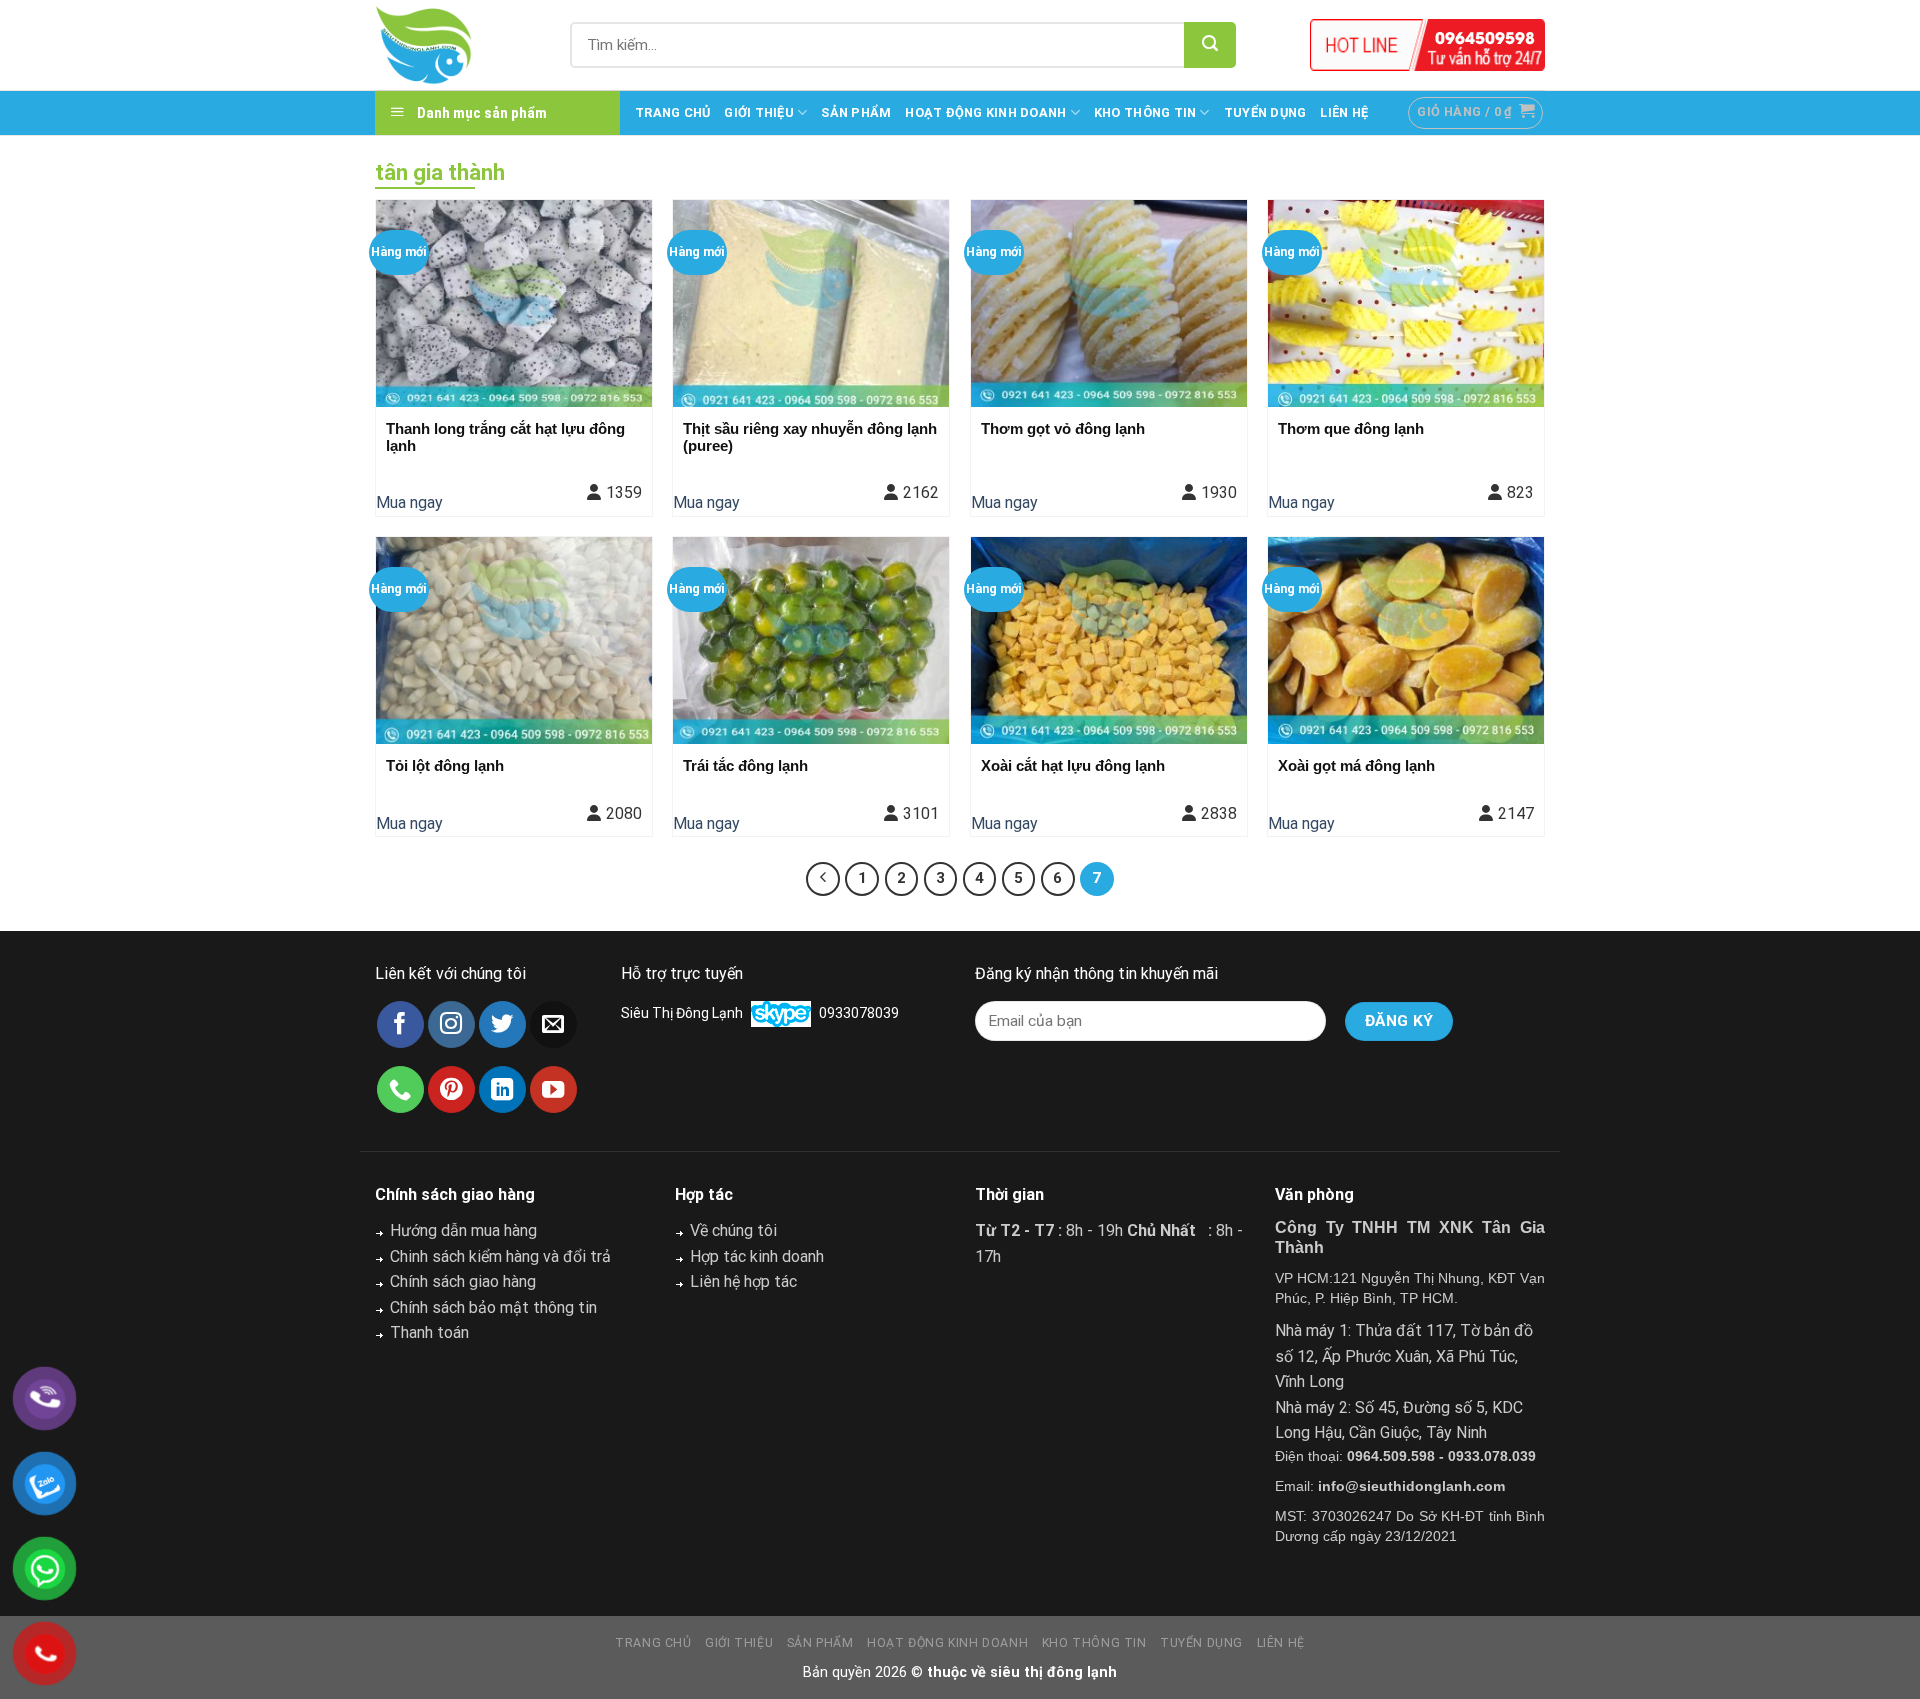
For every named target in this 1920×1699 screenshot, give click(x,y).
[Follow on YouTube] (553, 1089)
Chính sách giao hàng (463, 1281)
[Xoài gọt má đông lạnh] (1406, 640)
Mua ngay (409, 502)
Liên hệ (1344, 112)
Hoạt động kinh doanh (985, 112)
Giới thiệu (759, 112)
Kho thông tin (1145, 112)
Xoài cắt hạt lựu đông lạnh (1073, 765)
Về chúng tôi (733, 1230)
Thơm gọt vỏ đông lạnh (1063, 428)
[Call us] (400, 1089)
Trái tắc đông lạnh (745, 765)
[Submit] (1210, 45)
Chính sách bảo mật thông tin (493, 1307)
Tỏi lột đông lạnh (445, 765)
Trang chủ (672, 112)
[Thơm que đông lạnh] (1406, 303)
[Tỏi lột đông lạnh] (514, 640)
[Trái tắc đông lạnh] (811, 640)
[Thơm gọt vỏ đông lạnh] (1109, 303)
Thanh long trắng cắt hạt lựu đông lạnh (505, 437)
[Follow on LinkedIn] (502, 1089)
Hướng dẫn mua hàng (463, 1230)
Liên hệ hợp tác (743, 1281)
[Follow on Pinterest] (451, 1089)
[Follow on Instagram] (451, 1024)
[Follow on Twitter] (502, 1024)
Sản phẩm (856, 112)
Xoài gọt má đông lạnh (1356, 765)
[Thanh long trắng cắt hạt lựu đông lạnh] (514, 303)
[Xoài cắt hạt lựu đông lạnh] (1109, 640)
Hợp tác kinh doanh (757, 1256)
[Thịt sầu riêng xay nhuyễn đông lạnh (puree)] (811, 303)
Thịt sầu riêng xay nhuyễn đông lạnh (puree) (810, 437)
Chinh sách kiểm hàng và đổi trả (500, 1256)
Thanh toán (429, 1332)
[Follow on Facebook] (400, 1024)
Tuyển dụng (1265, 112)
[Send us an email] (553, 1024)
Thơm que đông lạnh (1351, 428)
